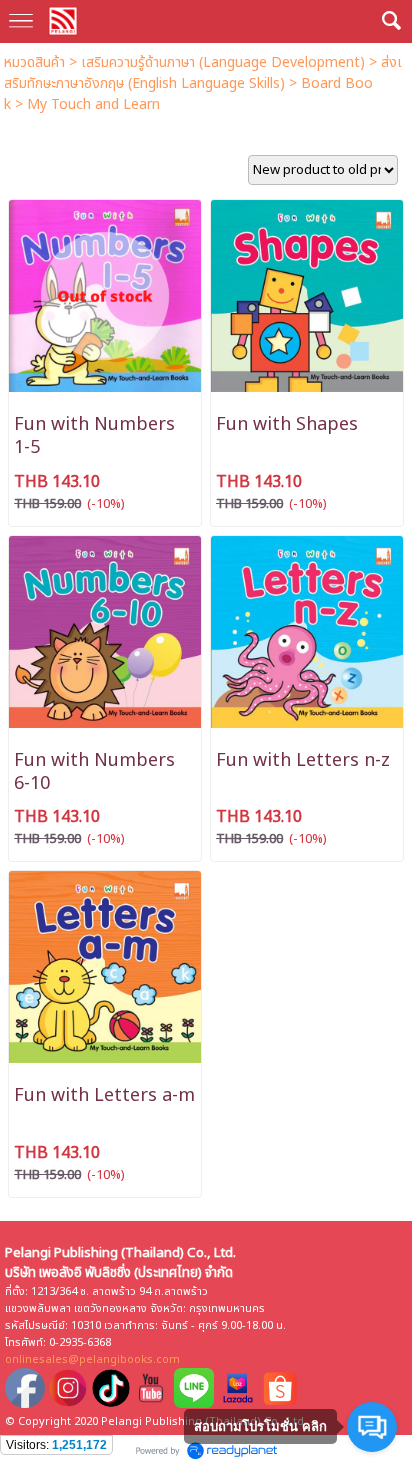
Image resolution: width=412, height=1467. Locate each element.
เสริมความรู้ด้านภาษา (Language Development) (223, 62)
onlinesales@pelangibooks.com (92, 1359)
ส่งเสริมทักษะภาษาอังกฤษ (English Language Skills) (203, 73)
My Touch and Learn (93, 104)
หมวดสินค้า (34, 62)
